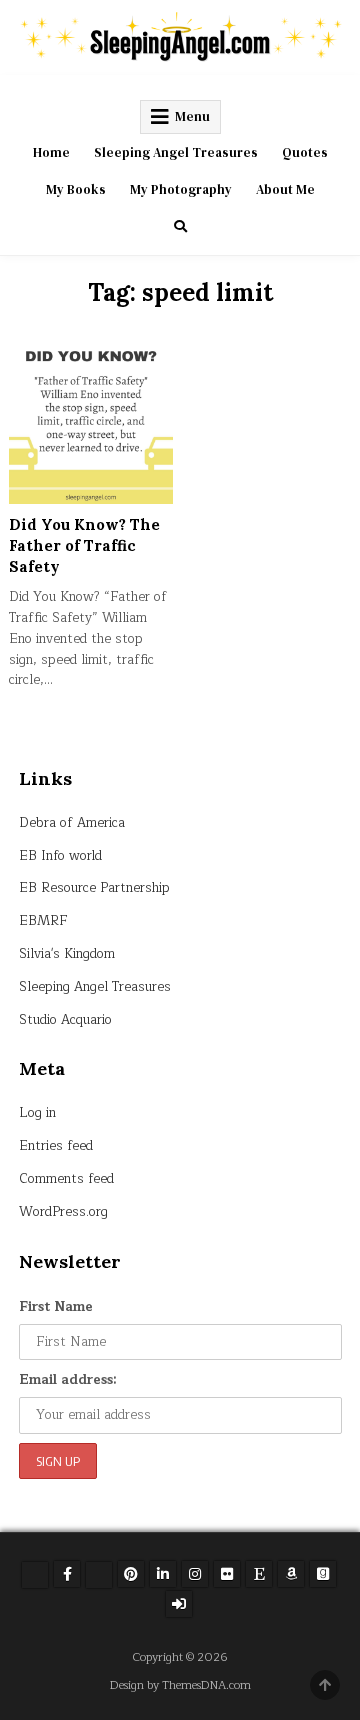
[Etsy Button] (259, 1574)
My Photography (181, 189)
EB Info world (60, 856)
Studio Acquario (65, 1020)
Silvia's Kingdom (67, 954)
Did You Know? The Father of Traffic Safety (84, 545)
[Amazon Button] (291, 1574)
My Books (76, 189)
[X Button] (35, 1575)
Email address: (68, 1380)
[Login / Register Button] (179, 1604)
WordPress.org (63, 1212)
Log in (37, 1113)
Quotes (305, 152)
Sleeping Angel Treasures (176, 152)
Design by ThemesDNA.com (180, 1685)
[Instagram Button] (195, 1574)
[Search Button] (180, 226)
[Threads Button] (99, 1575)
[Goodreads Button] (323, 1574)
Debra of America (72, 823)
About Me (285, 189)
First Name (56, 1307)
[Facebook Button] (67, 1574)
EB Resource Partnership (94, 888)
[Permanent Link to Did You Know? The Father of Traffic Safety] (91, 422)
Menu (192, 116)
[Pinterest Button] (131, 1574)
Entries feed (56, 1146)
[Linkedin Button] (163, 1574)
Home (51, 152)
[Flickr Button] (227, 1574)
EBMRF (43, 921)
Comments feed (66, 1179)
